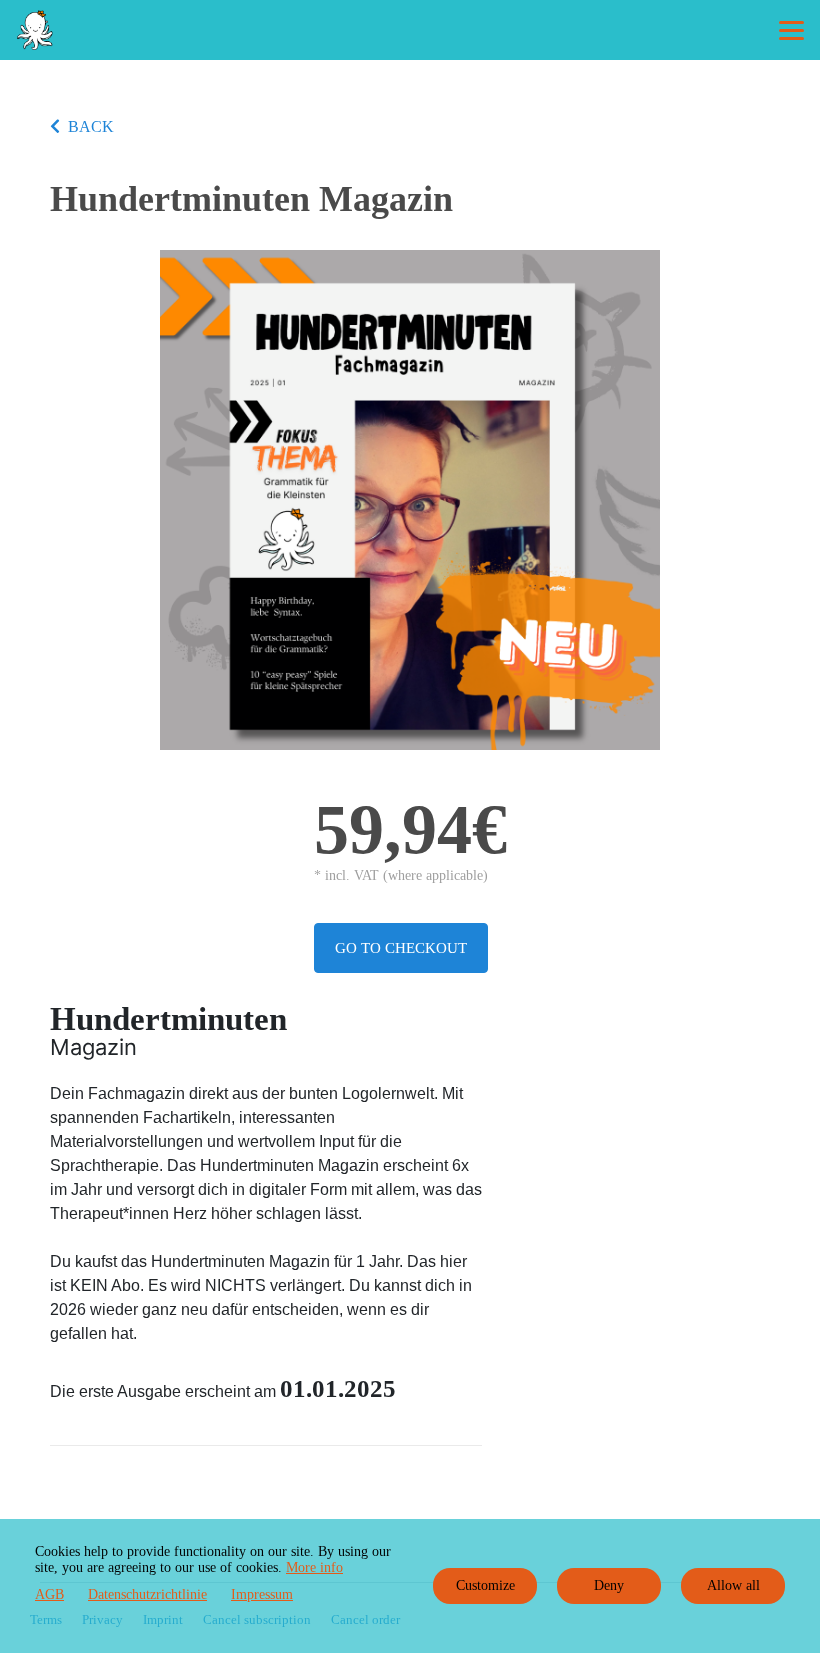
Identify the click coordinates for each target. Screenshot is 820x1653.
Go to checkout (401, 948)
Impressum (262, 1594)
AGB (49, 1594)
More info (314, 1567)
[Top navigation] (791, 30)
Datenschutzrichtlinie (147, 1594)
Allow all (733, 1585)
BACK (91, 126)
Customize (485, 1585)
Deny (609, 1585)
